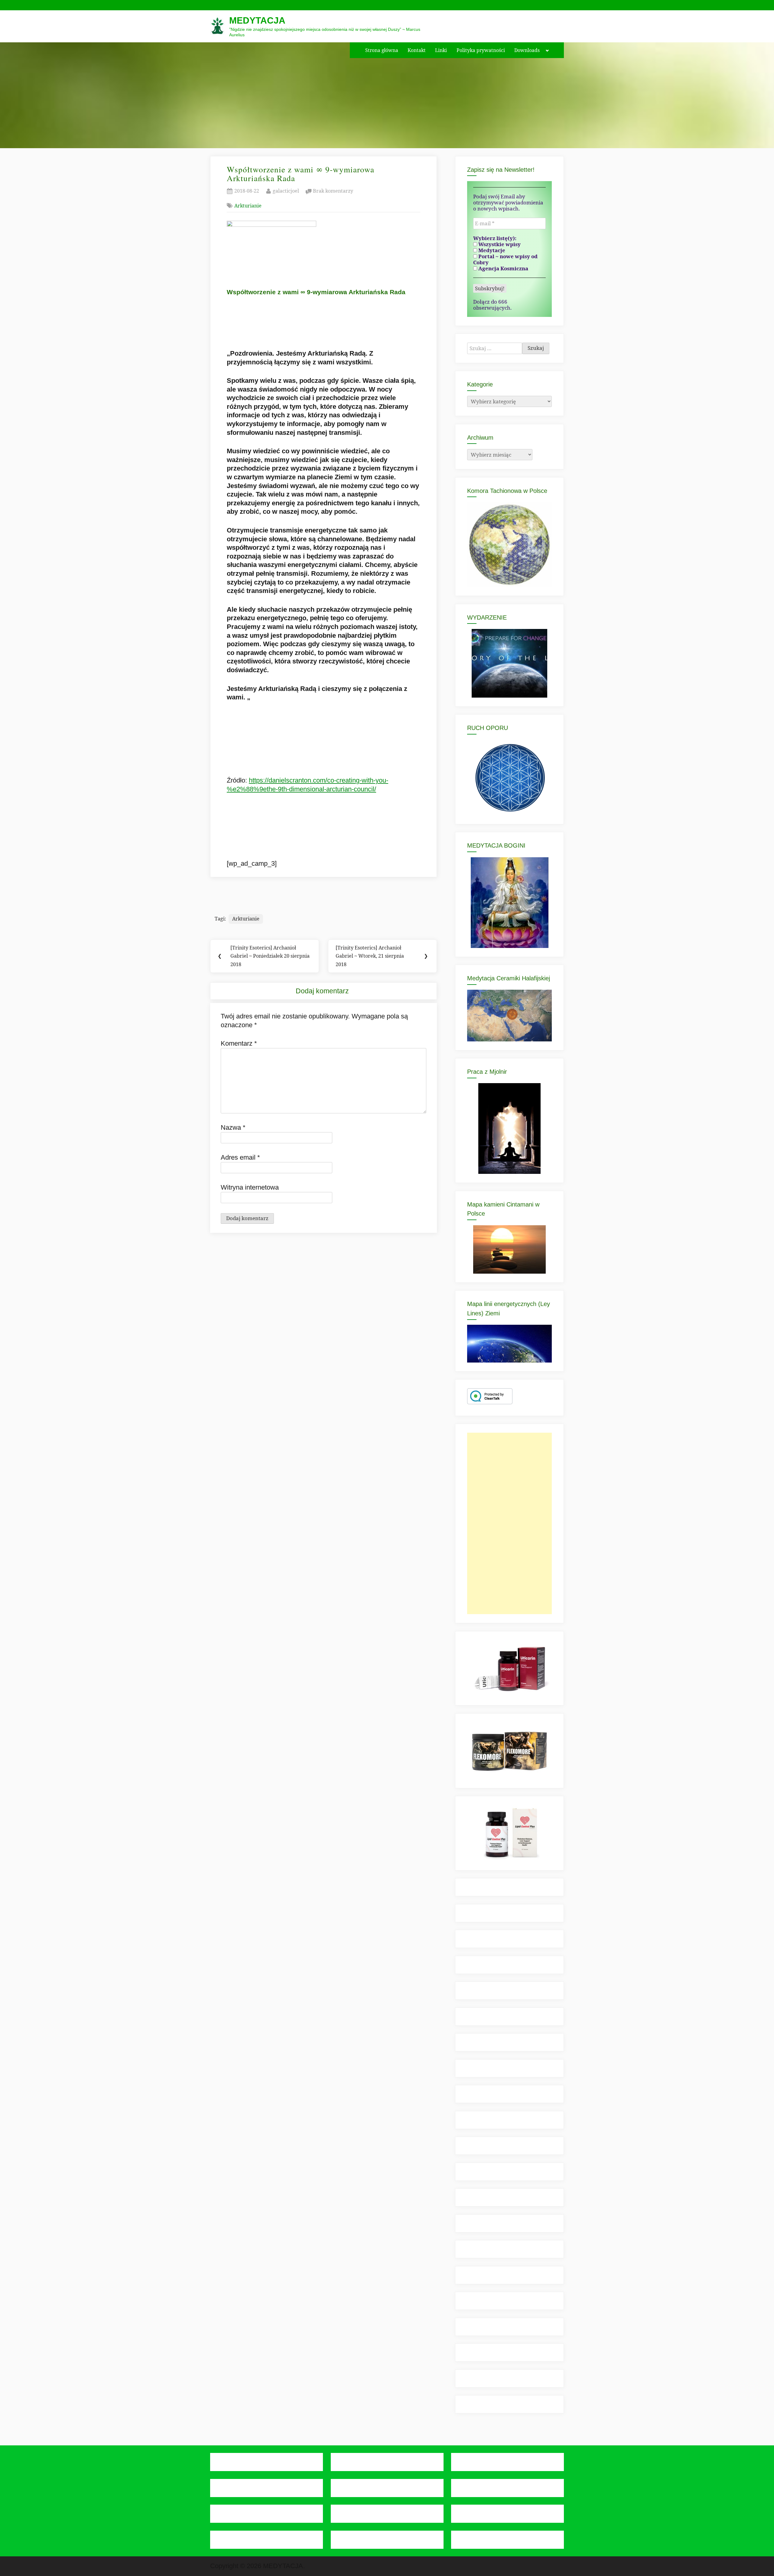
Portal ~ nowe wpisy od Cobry (505, 259)
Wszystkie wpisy (499, 244)
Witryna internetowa (250, 1187)
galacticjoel (286, 191)
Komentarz (239, 1043)
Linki (441, 50)
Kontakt (417, 50)
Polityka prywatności (481, 50)
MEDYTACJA (257, 20)
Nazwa (233, 1127)
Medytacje (491, 250)
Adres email (240, 1157)
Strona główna (382, 50)
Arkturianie (248, 205)
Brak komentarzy (333, 191)
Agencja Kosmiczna (503, 269)
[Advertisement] (509, 1523)
